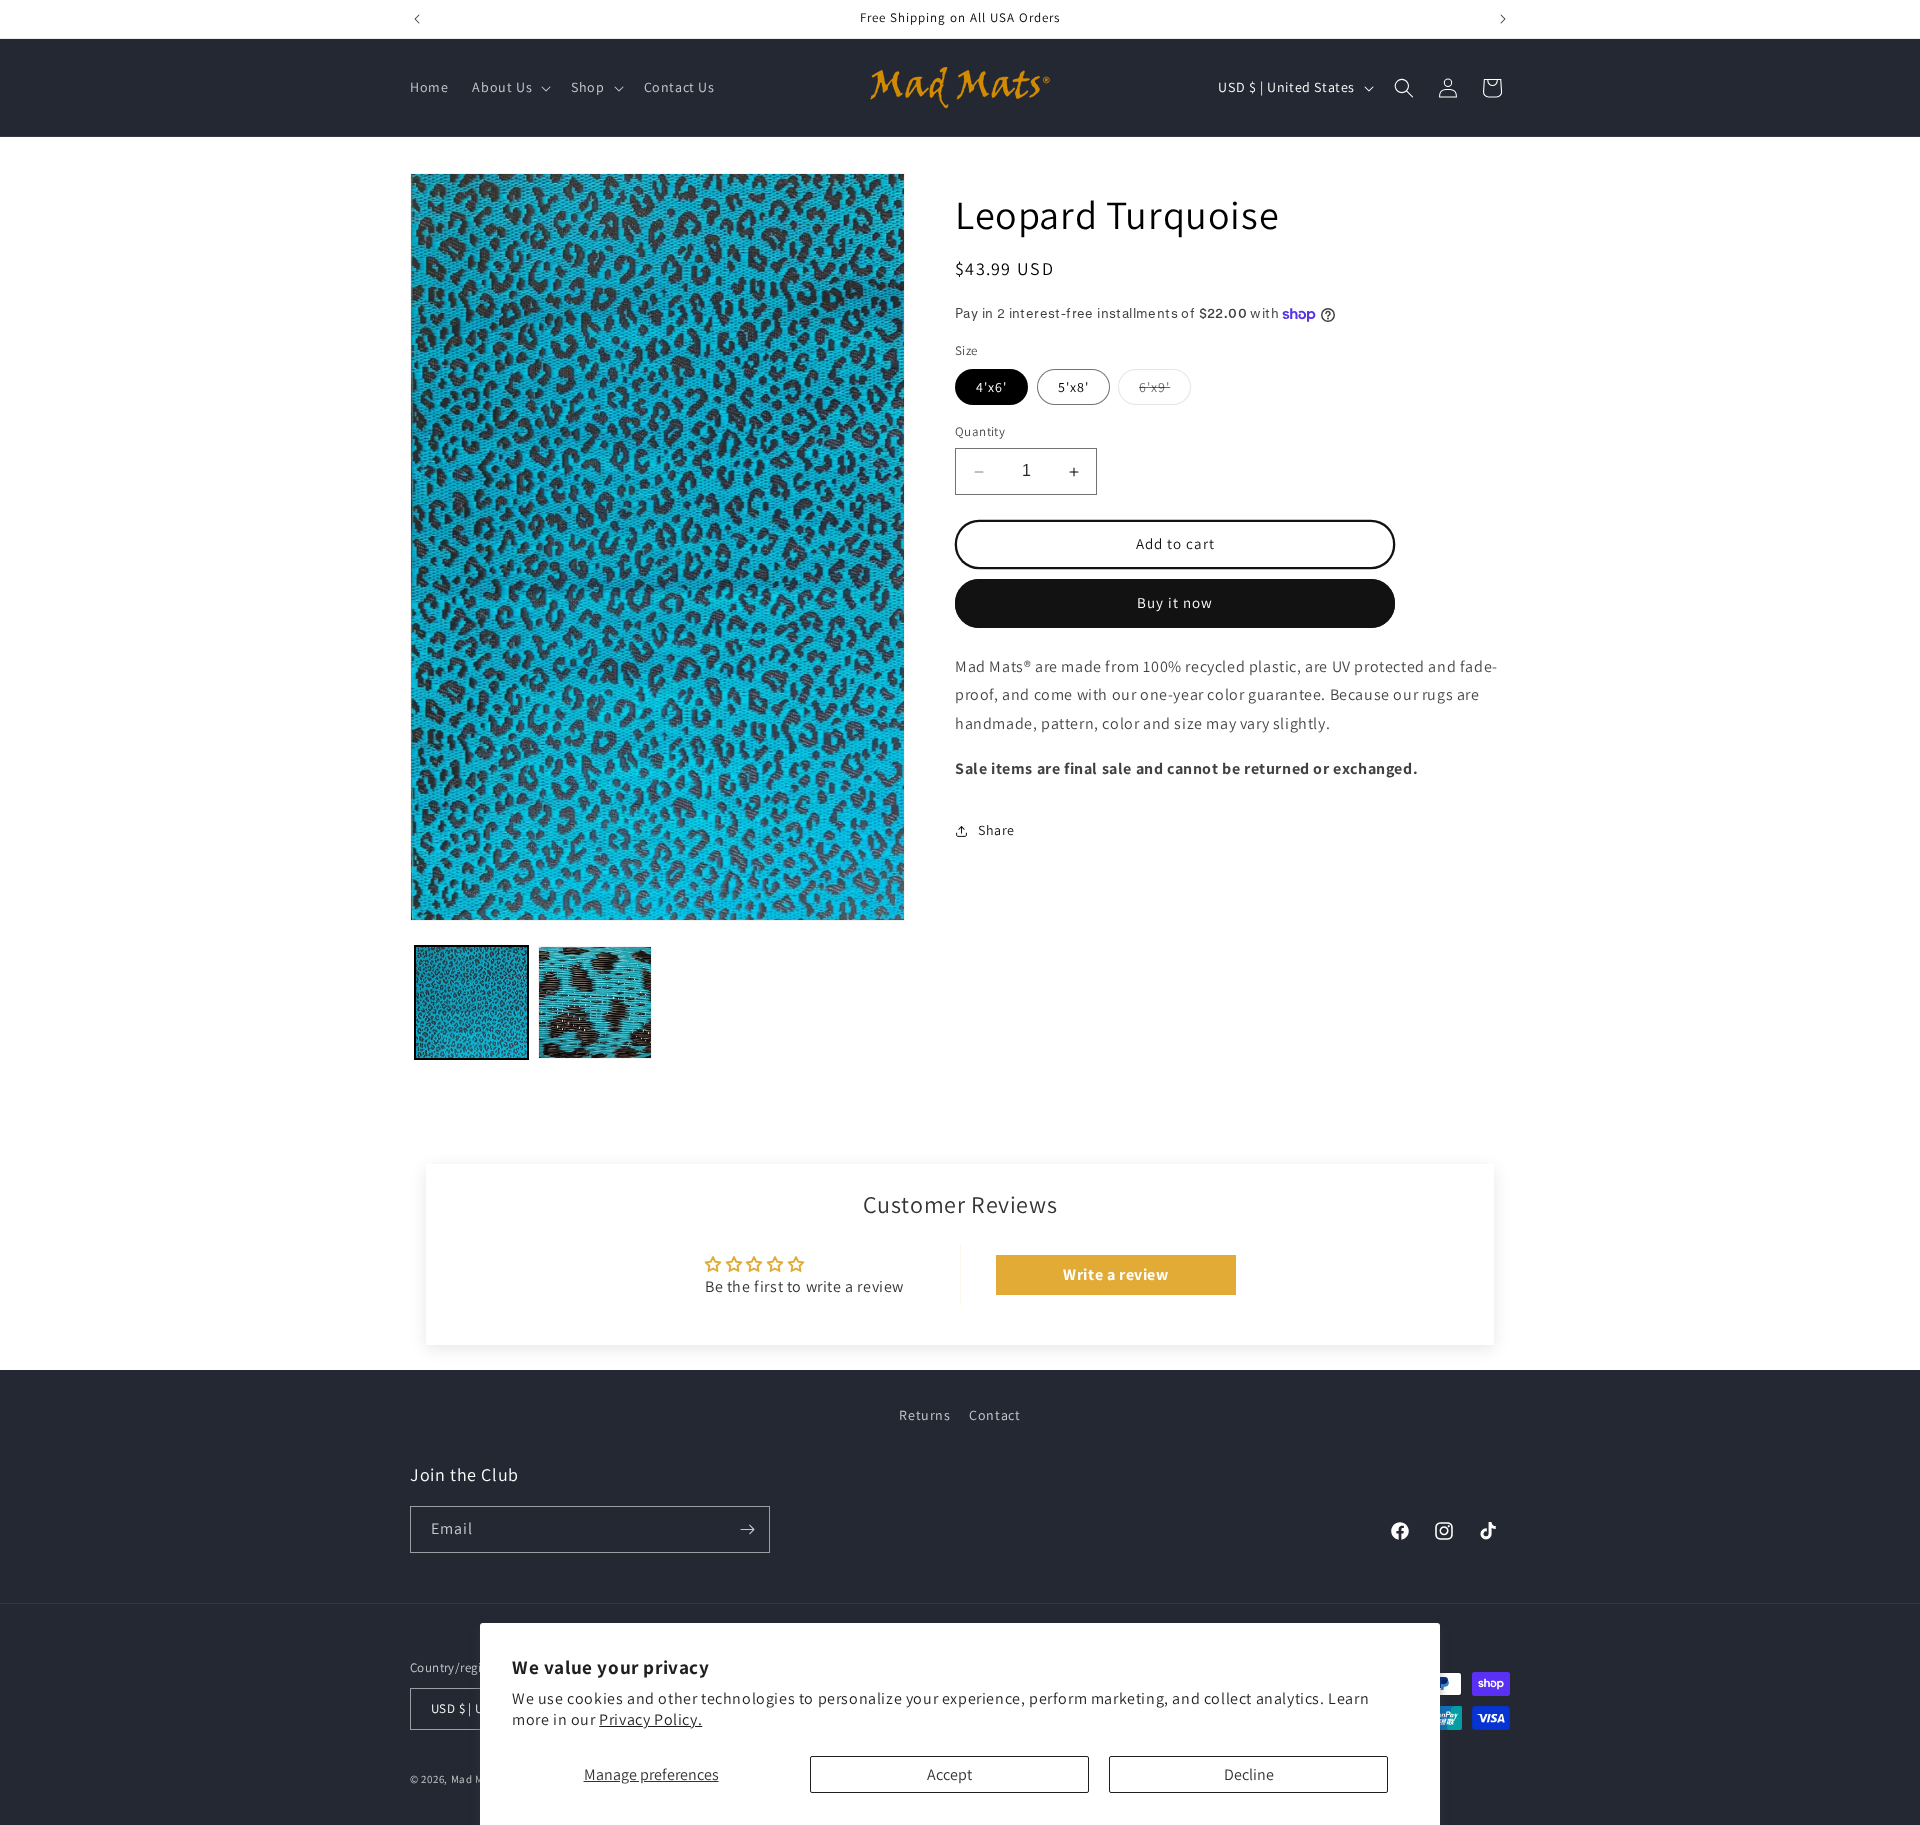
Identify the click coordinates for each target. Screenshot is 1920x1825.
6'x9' (1165, 392)
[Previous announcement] (417, 19)
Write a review (1115, 1274)
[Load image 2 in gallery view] (594, 1002)
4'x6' (991, 388)
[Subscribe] (747, 1529)
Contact (994, 1415)
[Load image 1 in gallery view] (471, 1002)
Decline (1249, 1774)
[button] (509, 87)
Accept (949, 1774)
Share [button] (996, 831)
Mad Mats (476, 1779)
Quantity (980, 432)
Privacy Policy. (650, 1719)
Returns (924, 1415)
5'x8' (1073, 388)
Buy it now (1175, 603)
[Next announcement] (1503, 19)
